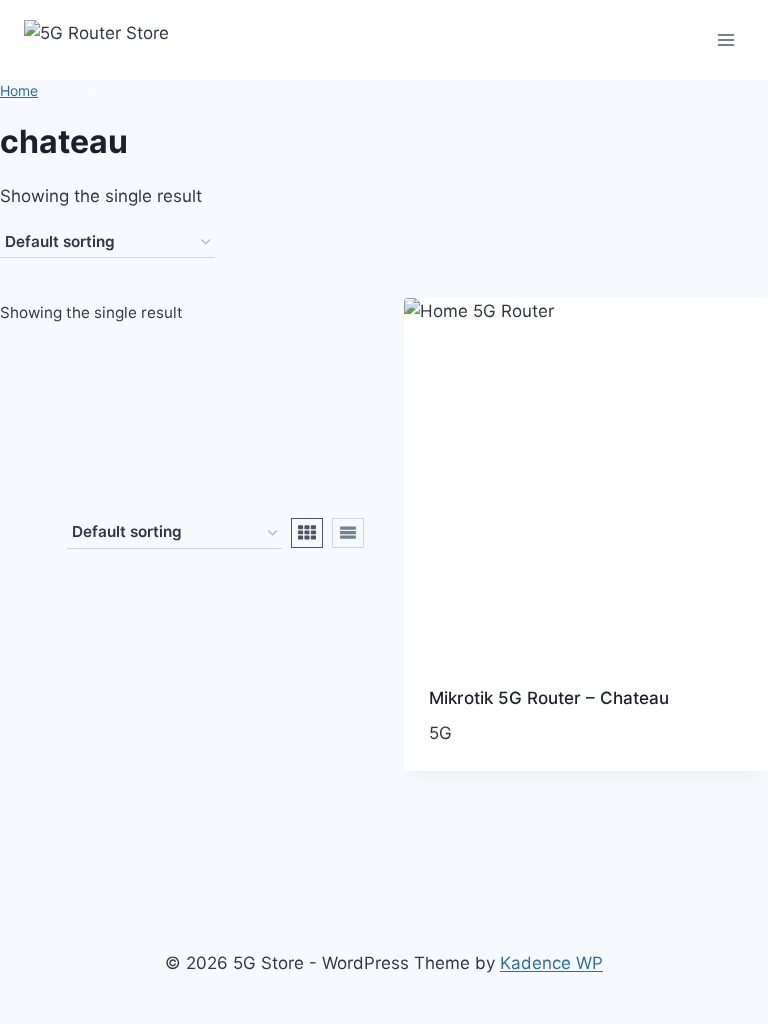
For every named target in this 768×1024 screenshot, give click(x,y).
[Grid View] (307, 533)
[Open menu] (725, 39)
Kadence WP (551, 963)
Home (19, 90)
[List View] (348, 533)
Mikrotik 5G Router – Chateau (549, 698)
